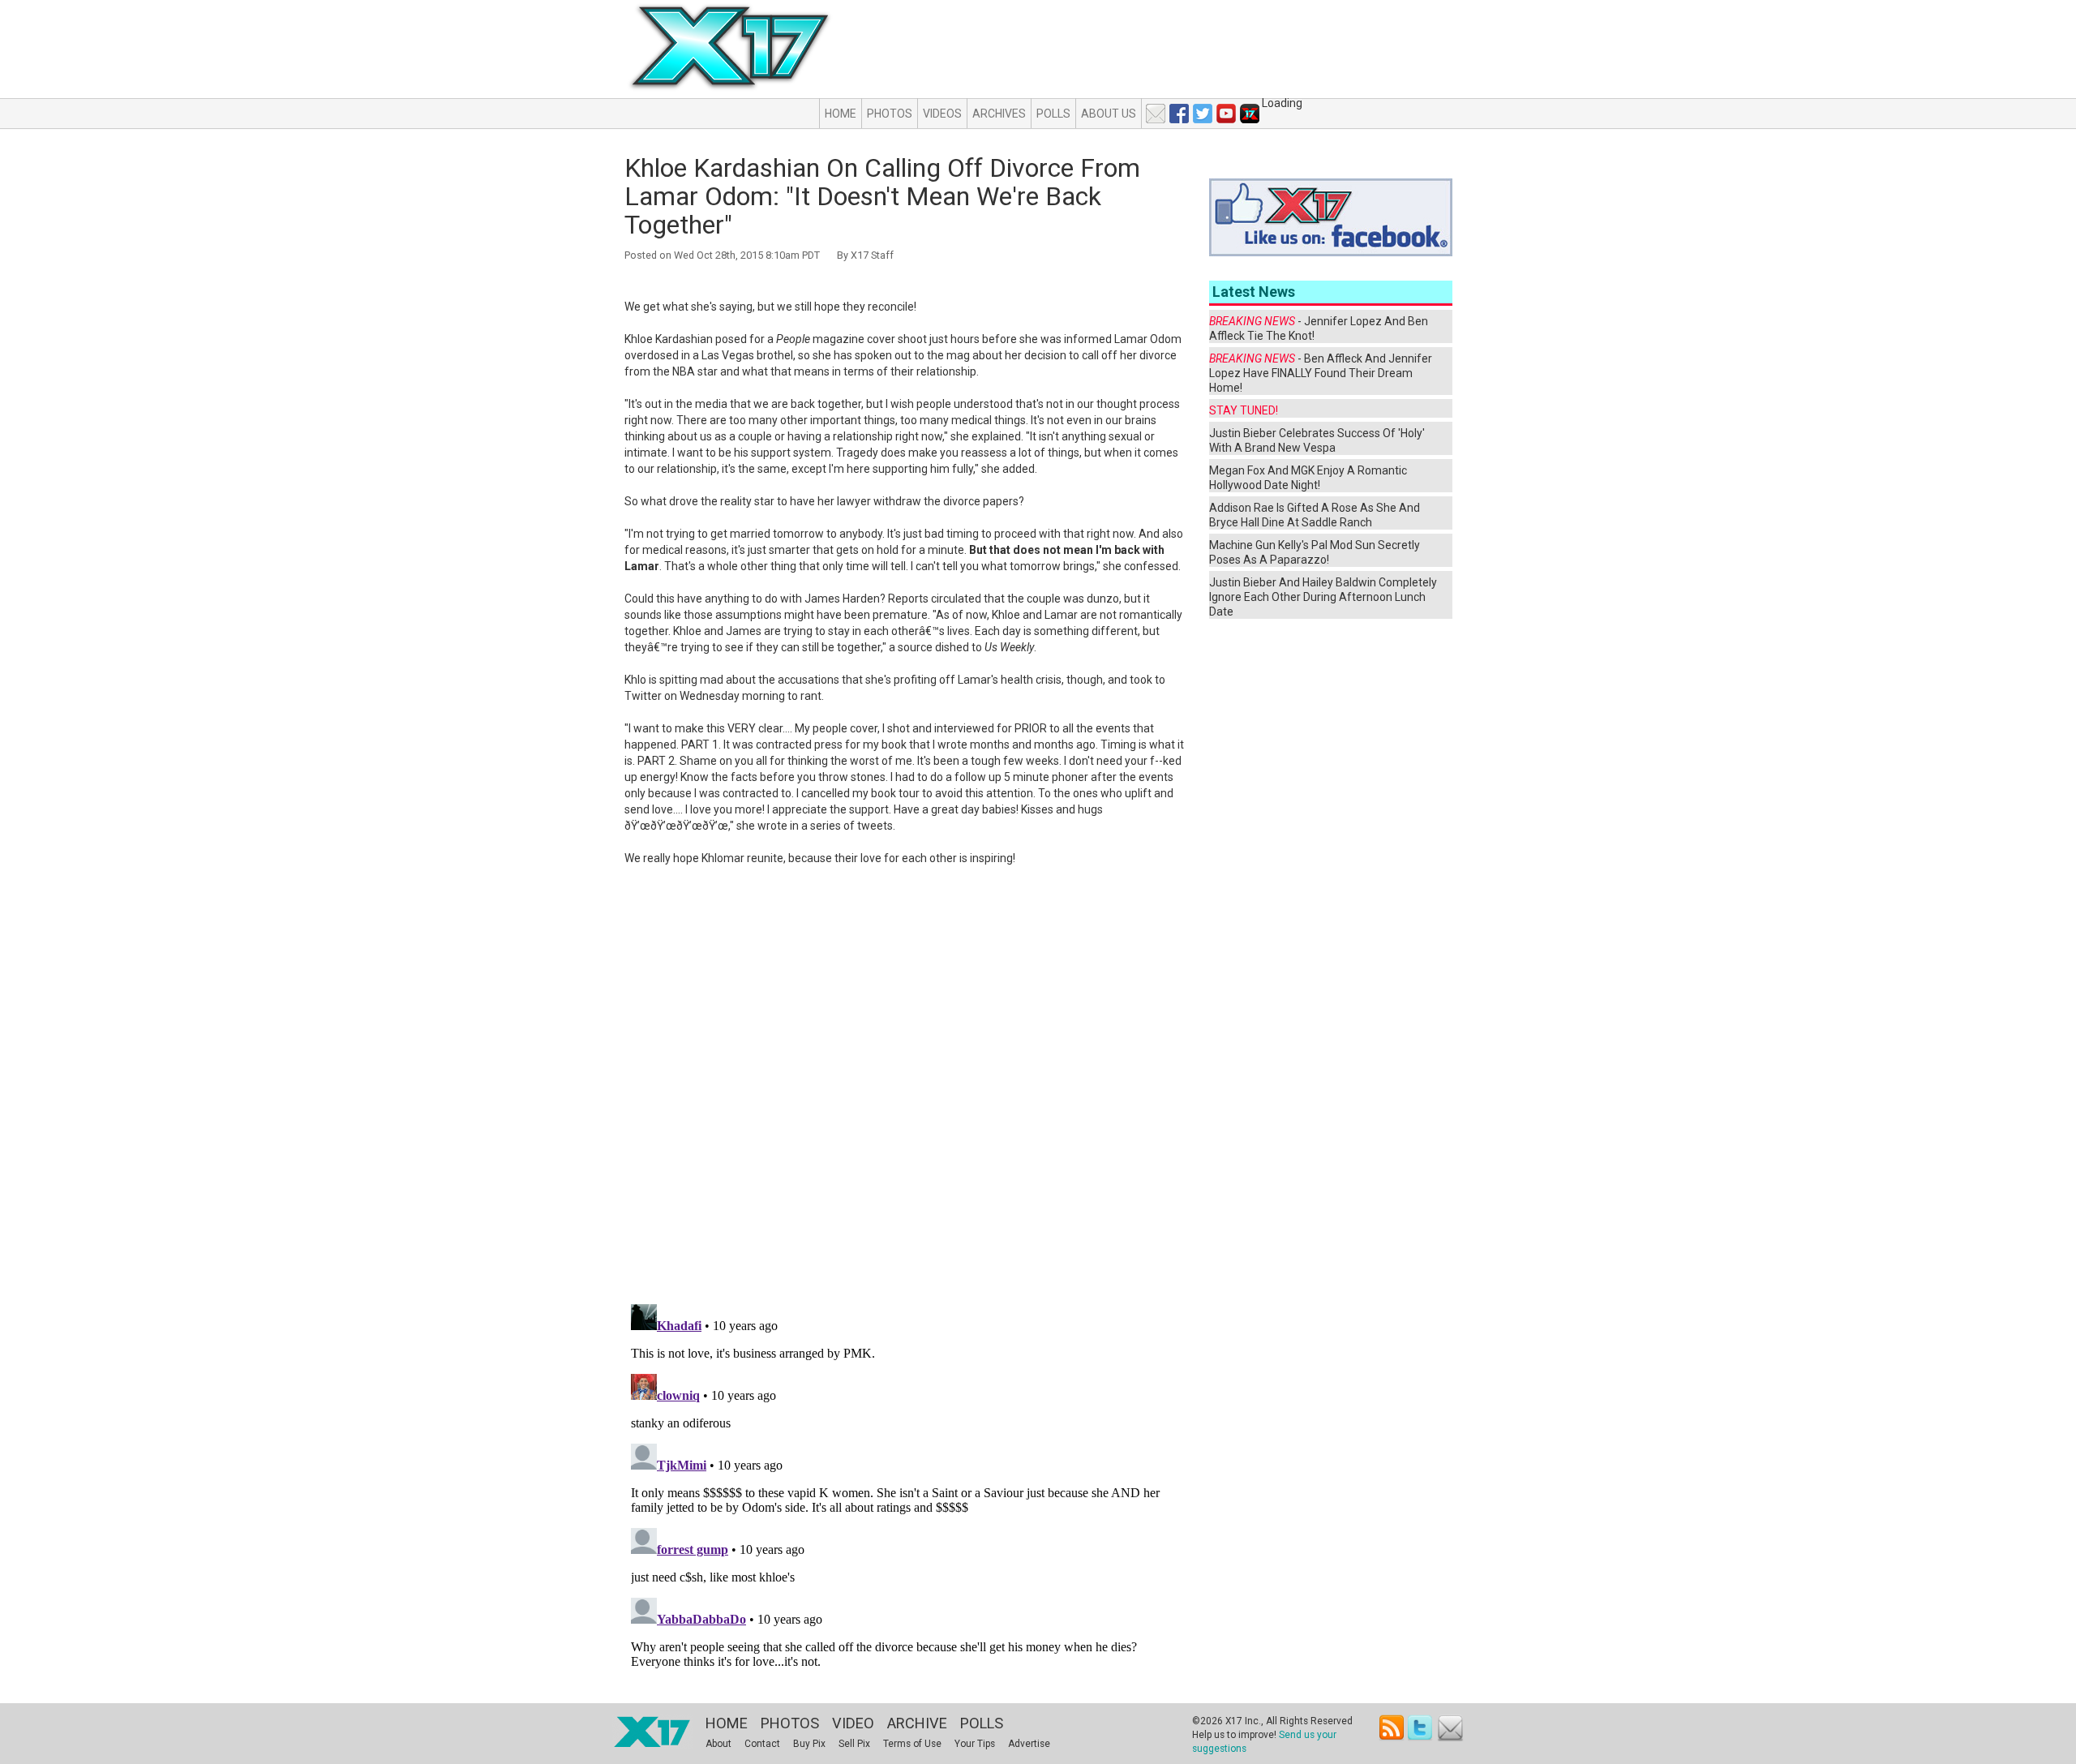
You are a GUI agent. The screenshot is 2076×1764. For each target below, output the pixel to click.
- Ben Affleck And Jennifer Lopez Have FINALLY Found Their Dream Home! (1321, 373)
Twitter (1421, 1728)
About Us (1109, 114)
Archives (999, 114)
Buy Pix (809, 1744)
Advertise (1029, 1744)
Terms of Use (912, 1744)
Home (841, 114)
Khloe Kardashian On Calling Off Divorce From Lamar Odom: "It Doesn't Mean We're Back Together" (882, 196)
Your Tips (975, 1744)
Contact (762, 1744)
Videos (942, 114)
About (718, 1744)
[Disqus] (906, 1085)
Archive (917, 1723)
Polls (1053, 114)
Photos (890, 114)
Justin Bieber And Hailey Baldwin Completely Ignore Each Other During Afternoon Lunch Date (1323, 597)
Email (1450, 1728)
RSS (1392, 1728)
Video (853, 1723)
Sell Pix (854, 1744)
